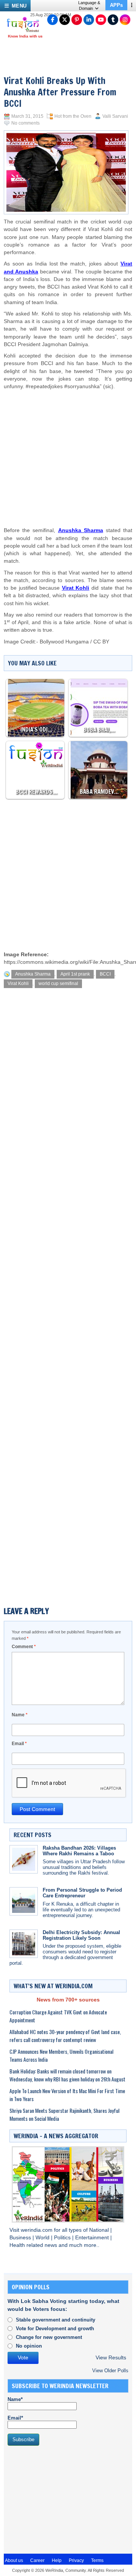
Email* (15, 2418)
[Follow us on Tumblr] (113, 20)
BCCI (105, 974)
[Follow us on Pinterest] (77, 20)
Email (19, 1744)
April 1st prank (75, 974)
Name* (15, 2399)
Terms (97, 2560)
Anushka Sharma (33, 974)
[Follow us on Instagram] (125, 20)
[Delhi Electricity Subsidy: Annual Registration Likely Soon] (24, 1944)
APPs (116, 5)
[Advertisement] (66, 451)
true (47, 630)
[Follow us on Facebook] (53, 20)
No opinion (29, 2346)
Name (20, 1715)
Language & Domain (89, 5)
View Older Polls (110, 2371)
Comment (24, 1647)
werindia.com (37, 2230)
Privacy (76, 2560)
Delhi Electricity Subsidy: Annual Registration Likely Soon (81, 1935)
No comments (25, 123)
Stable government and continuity (56, 2320)
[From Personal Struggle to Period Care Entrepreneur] (24, 1901)
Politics (63, 2238)
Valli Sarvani (115, 116)
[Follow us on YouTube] (101, 20)
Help (57, 2560)
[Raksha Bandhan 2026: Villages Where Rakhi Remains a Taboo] (24, 1859)
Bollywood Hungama (64, 642)
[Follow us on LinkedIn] (89, 20)
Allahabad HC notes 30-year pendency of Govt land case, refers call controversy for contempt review (65, 2036)
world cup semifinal (58, 984)
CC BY (101, 642)
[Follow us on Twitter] (65, 20)
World (43, 2238)
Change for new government (49, 2337)
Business (21, 2238)
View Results (111, 2358)
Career (37, 2560)
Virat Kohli (18, 984)
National (100, 2230)
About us (14, 2560)
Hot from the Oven (73, 116)
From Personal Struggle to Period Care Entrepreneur (82, 1893)
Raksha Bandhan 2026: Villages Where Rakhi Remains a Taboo (79, 1851)
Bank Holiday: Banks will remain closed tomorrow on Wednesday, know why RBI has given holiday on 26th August (67, 2075)
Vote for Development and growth (55, 2329)
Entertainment (93, 2238)
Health (18, 2245)
